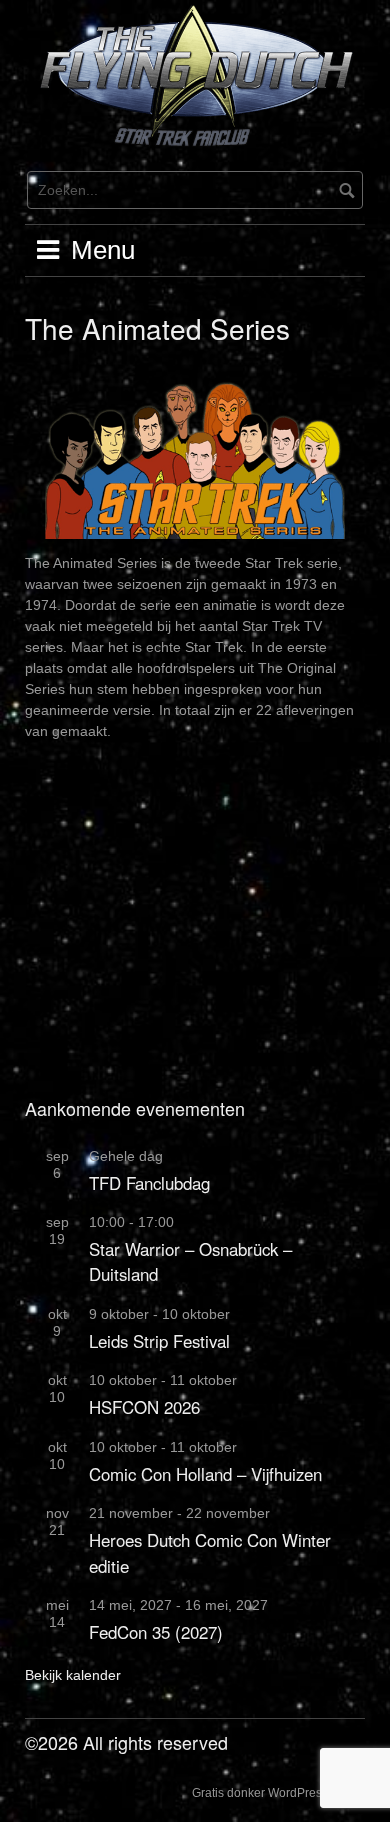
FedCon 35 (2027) (156, 1632)
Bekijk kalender (73, 1675)
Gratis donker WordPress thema (278, 1793)
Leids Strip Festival (159, 1341)
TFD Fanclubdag (149, 1183)
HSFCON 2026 (144, 1407)
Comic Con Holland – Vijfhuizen (205, 1474)
